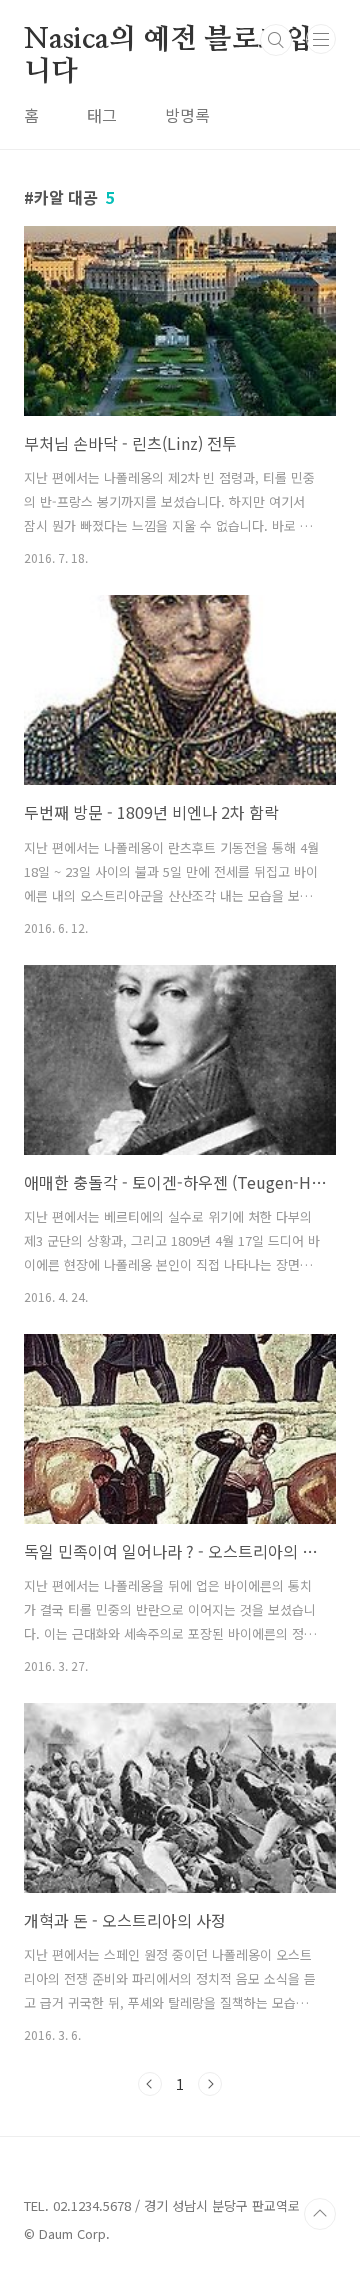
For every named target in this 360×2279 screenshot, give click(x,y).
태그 (102, 115)
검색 (276, 40)
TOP (320, 2214)
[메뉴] (321, 39)
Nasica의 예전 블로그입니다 (168, 41)
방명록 (187, 115)
